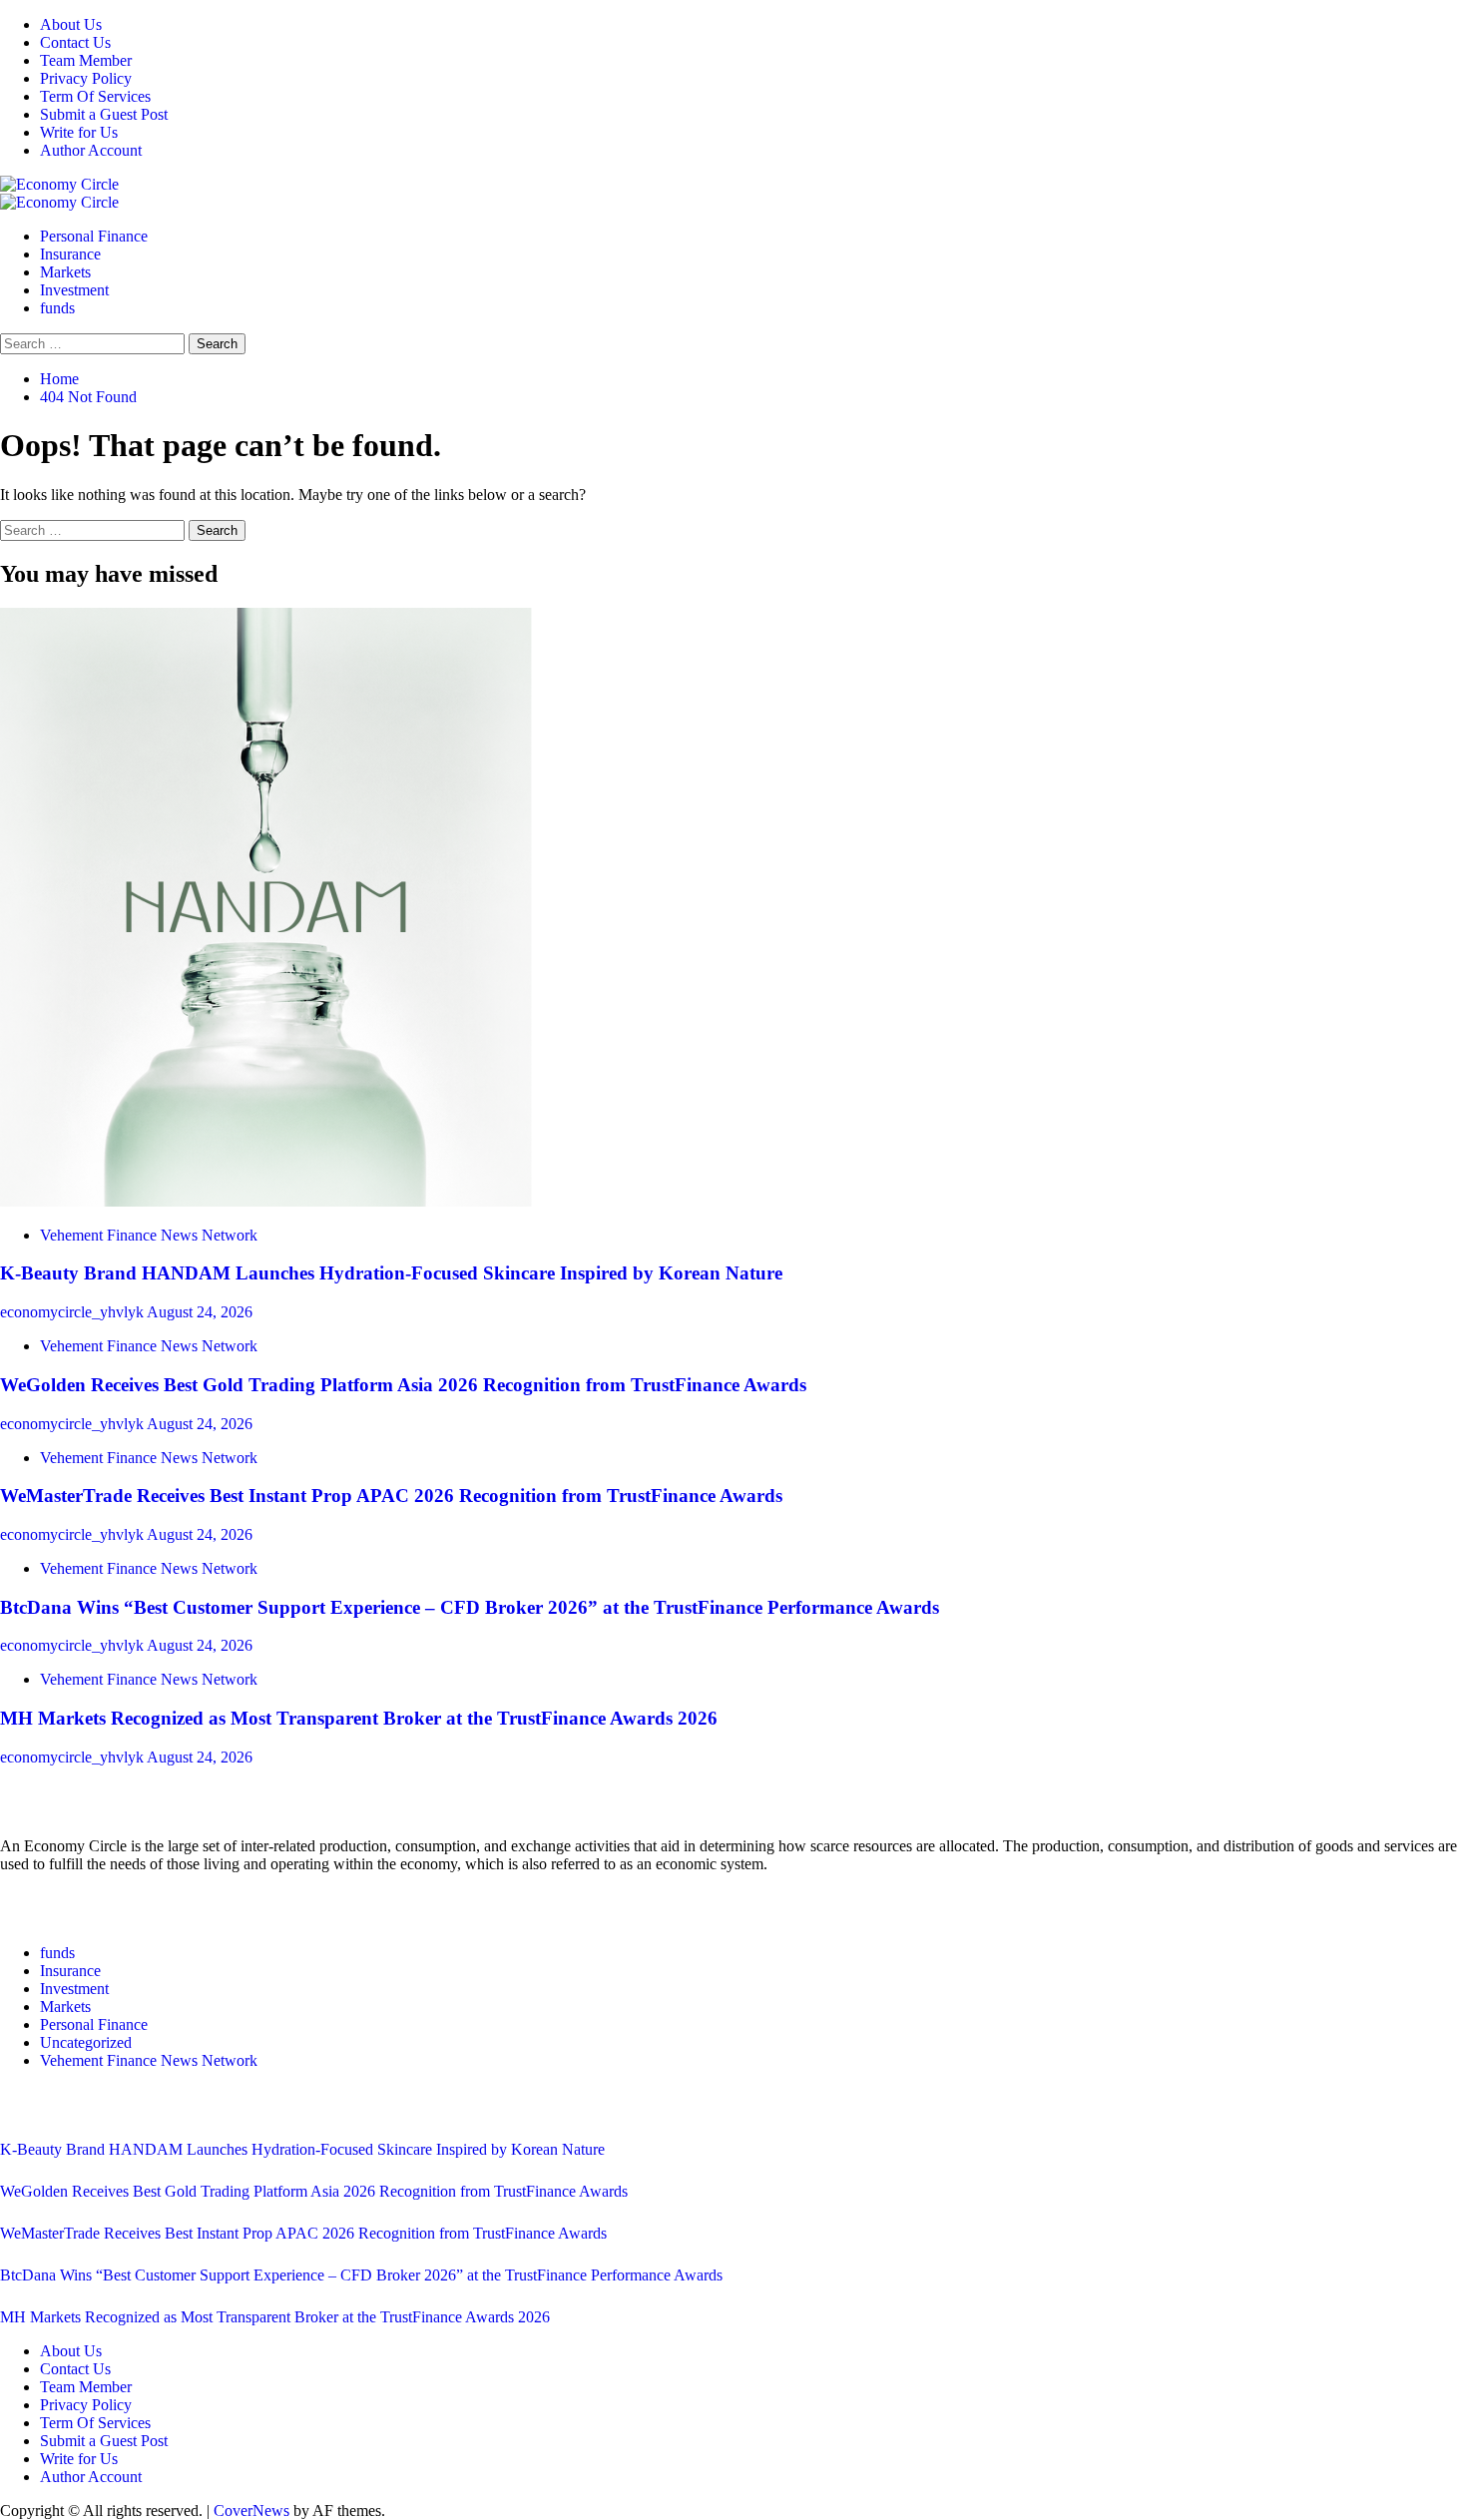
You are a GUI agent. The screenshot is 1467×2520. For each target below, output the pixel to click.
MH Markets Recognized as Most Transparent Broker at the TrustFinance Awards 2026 (359, 1718)
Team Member (86, 60)
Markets (65, 272)
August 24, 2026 (200, 1312)
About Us (71, 24)
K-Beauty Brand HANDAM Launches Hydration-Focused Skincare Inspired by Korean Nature (391, 1273)
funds (57, 308)
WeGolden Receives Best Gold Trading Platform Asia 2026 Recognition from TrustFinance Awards (403, 1385)
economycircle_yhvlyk (73, 1312)
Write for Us (79, 132)
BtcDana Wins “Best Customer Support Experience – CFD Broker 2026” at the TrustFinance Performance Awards (470, 1607)
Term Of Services (95, 96)
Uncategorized (86, 2042)
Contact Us (75, 42)
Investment (74, 290)
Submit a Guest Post (104, 114)
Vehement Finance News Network (149, 1235)
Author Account (91, 150)
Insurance (70, 254)
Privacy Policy (86, 78)
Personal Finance (94, 236)
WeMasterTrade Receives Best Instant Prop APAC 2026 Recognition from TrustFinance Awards (391, 1496)
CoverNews (251, 2511)
